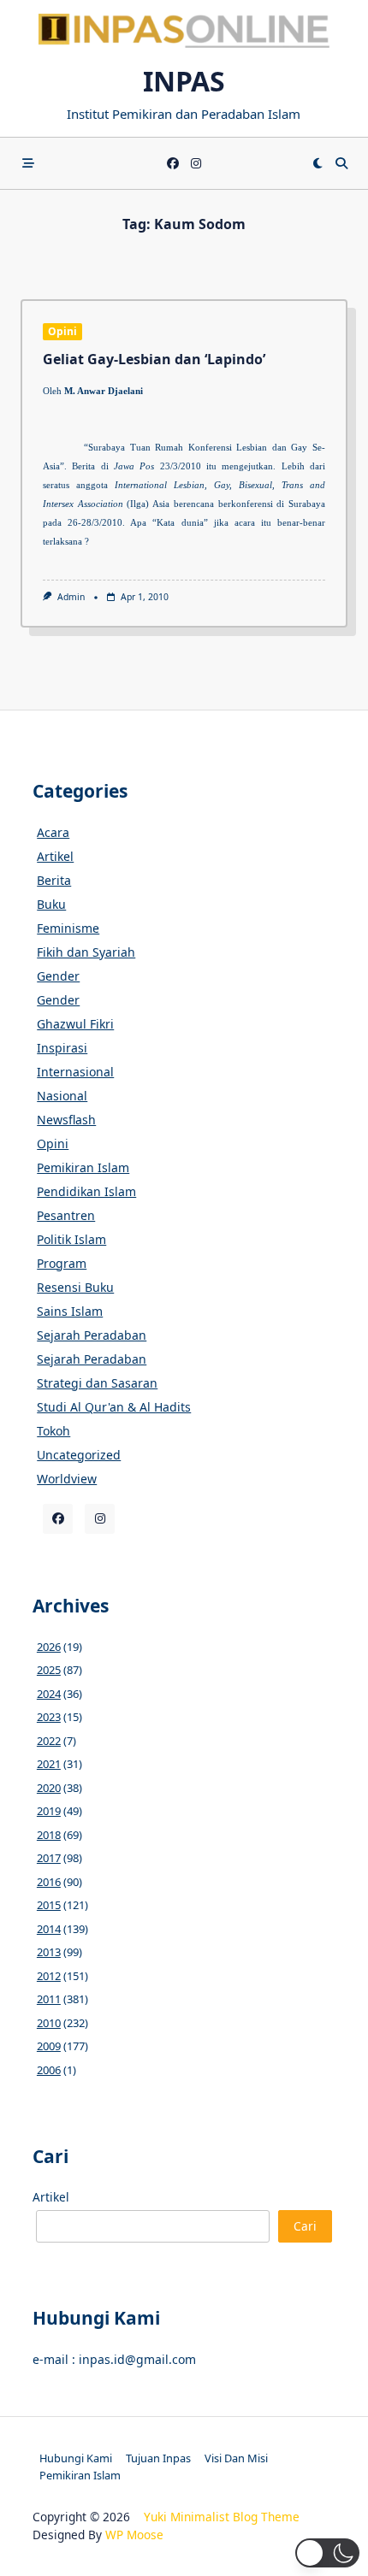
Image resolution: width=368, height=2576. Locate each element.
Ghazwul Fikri (75, 1024)
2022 (49, 1741)
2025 (49, 1670)
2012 (49, 1976)
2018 (49, 1835)
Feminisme (68, 928)
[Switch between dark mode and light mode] (318, 163)
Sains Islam (70, 1311)
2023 (49, 1717)
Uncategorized (79, 1455)
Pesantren (66, 1215)
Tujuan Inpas (158, 2458)
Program (62, 1263)
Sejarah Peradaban (92, 1335)
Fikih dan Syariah (86, 952)
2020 (49, 1788)
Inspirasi (62, 1048)
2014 (49, 1929)
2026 (49, 1647)
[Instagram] (196, 164)
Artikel (55, 856)
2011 (49, 1999)
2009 (49, 2046)
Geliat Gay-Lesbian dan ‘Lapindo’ (154, 359)
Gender (58, 976)
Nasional (62, 1096)
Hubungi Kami (76, 2458)
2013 (49, 1952)
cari (305, 2226)
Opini (62, 331)
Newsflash (66, 1120)
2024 (49, 1694)
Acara (53, 832)
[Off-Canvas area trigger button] (28, 163)
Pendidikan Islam (86, 1191)
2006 (49, 2070)
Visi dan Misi (236, 2458)
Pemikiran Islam (83, 1167)
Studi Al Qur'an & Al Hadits (114, 1407)
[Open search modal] (341, 163)
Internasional (75, 1072)
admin (71, 597)
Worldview (67, 1479)
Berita (54, 880)
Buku (51, 904)
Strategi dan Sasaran (97, 1383)
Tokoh (53, 1431)
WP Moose (134, 2535)
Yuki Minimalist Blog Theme (222, 2517)
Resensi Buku (75, 1287)
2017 (49, 1858)
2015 (49, 1905)
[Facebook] (173, 164)
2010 (49, 2023)
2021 (49, 1764)
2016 (49, 1882)
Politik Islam (71, 1239)
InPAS (184, 81)
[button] (327, 2553)
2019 (49, 1811)
